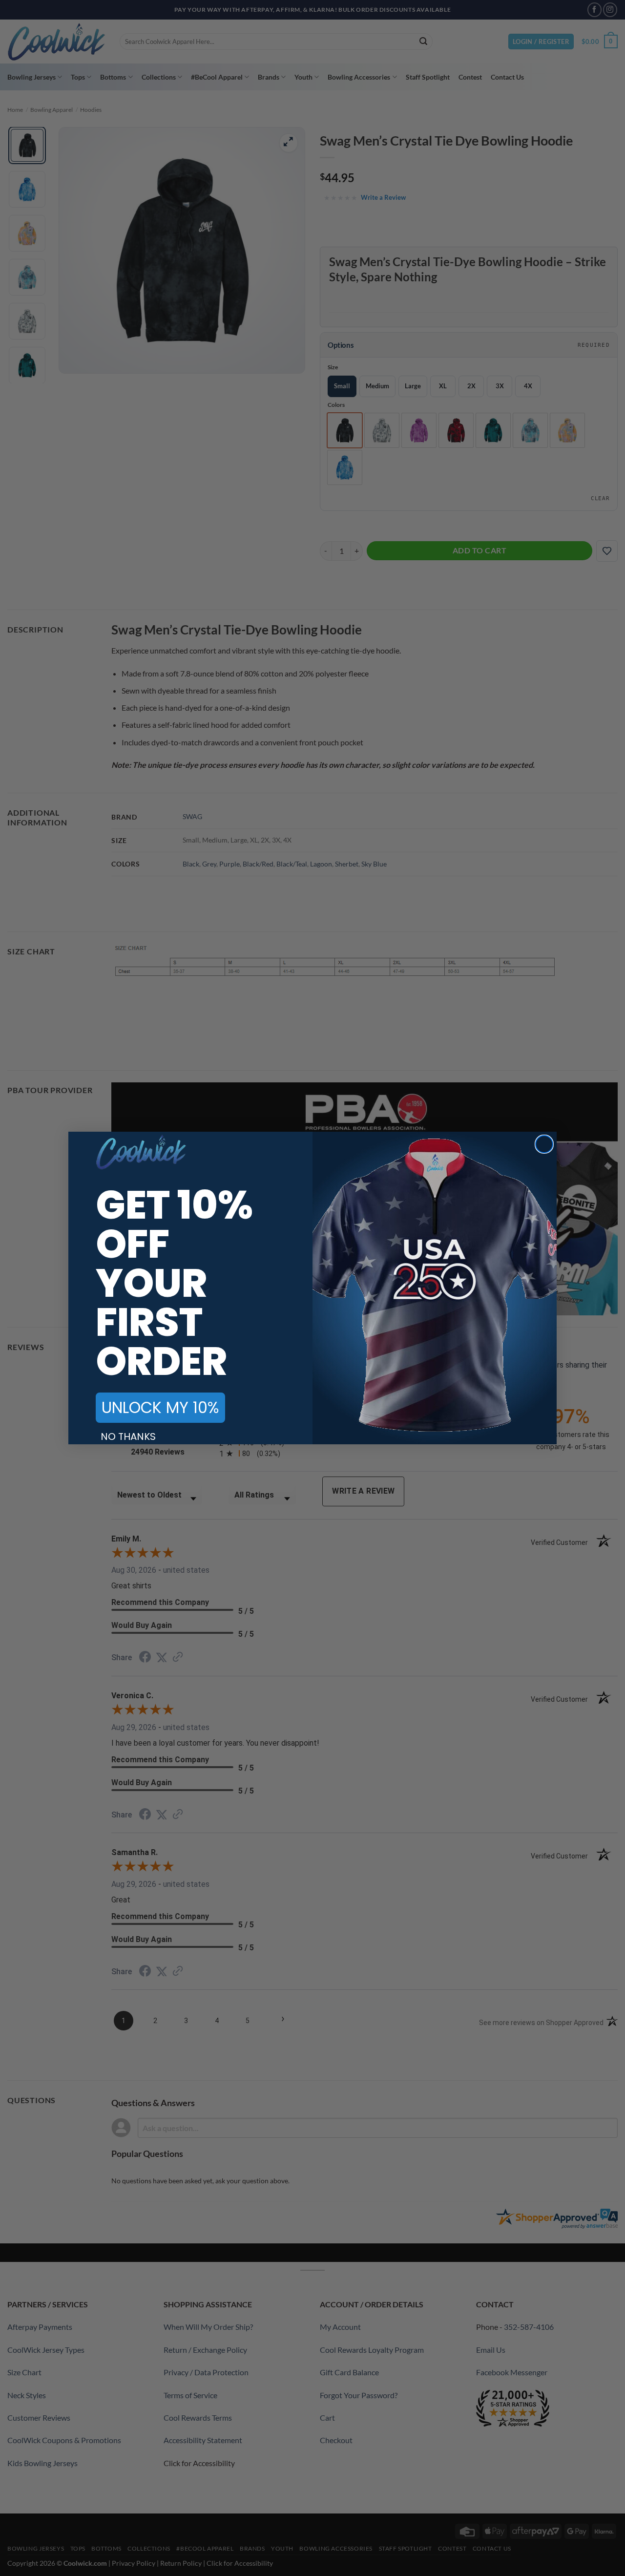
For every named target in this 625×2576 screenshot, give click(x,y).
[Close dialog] (544, 1144)
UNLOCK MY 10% (160, 1407)
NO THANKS (128, 1436)
